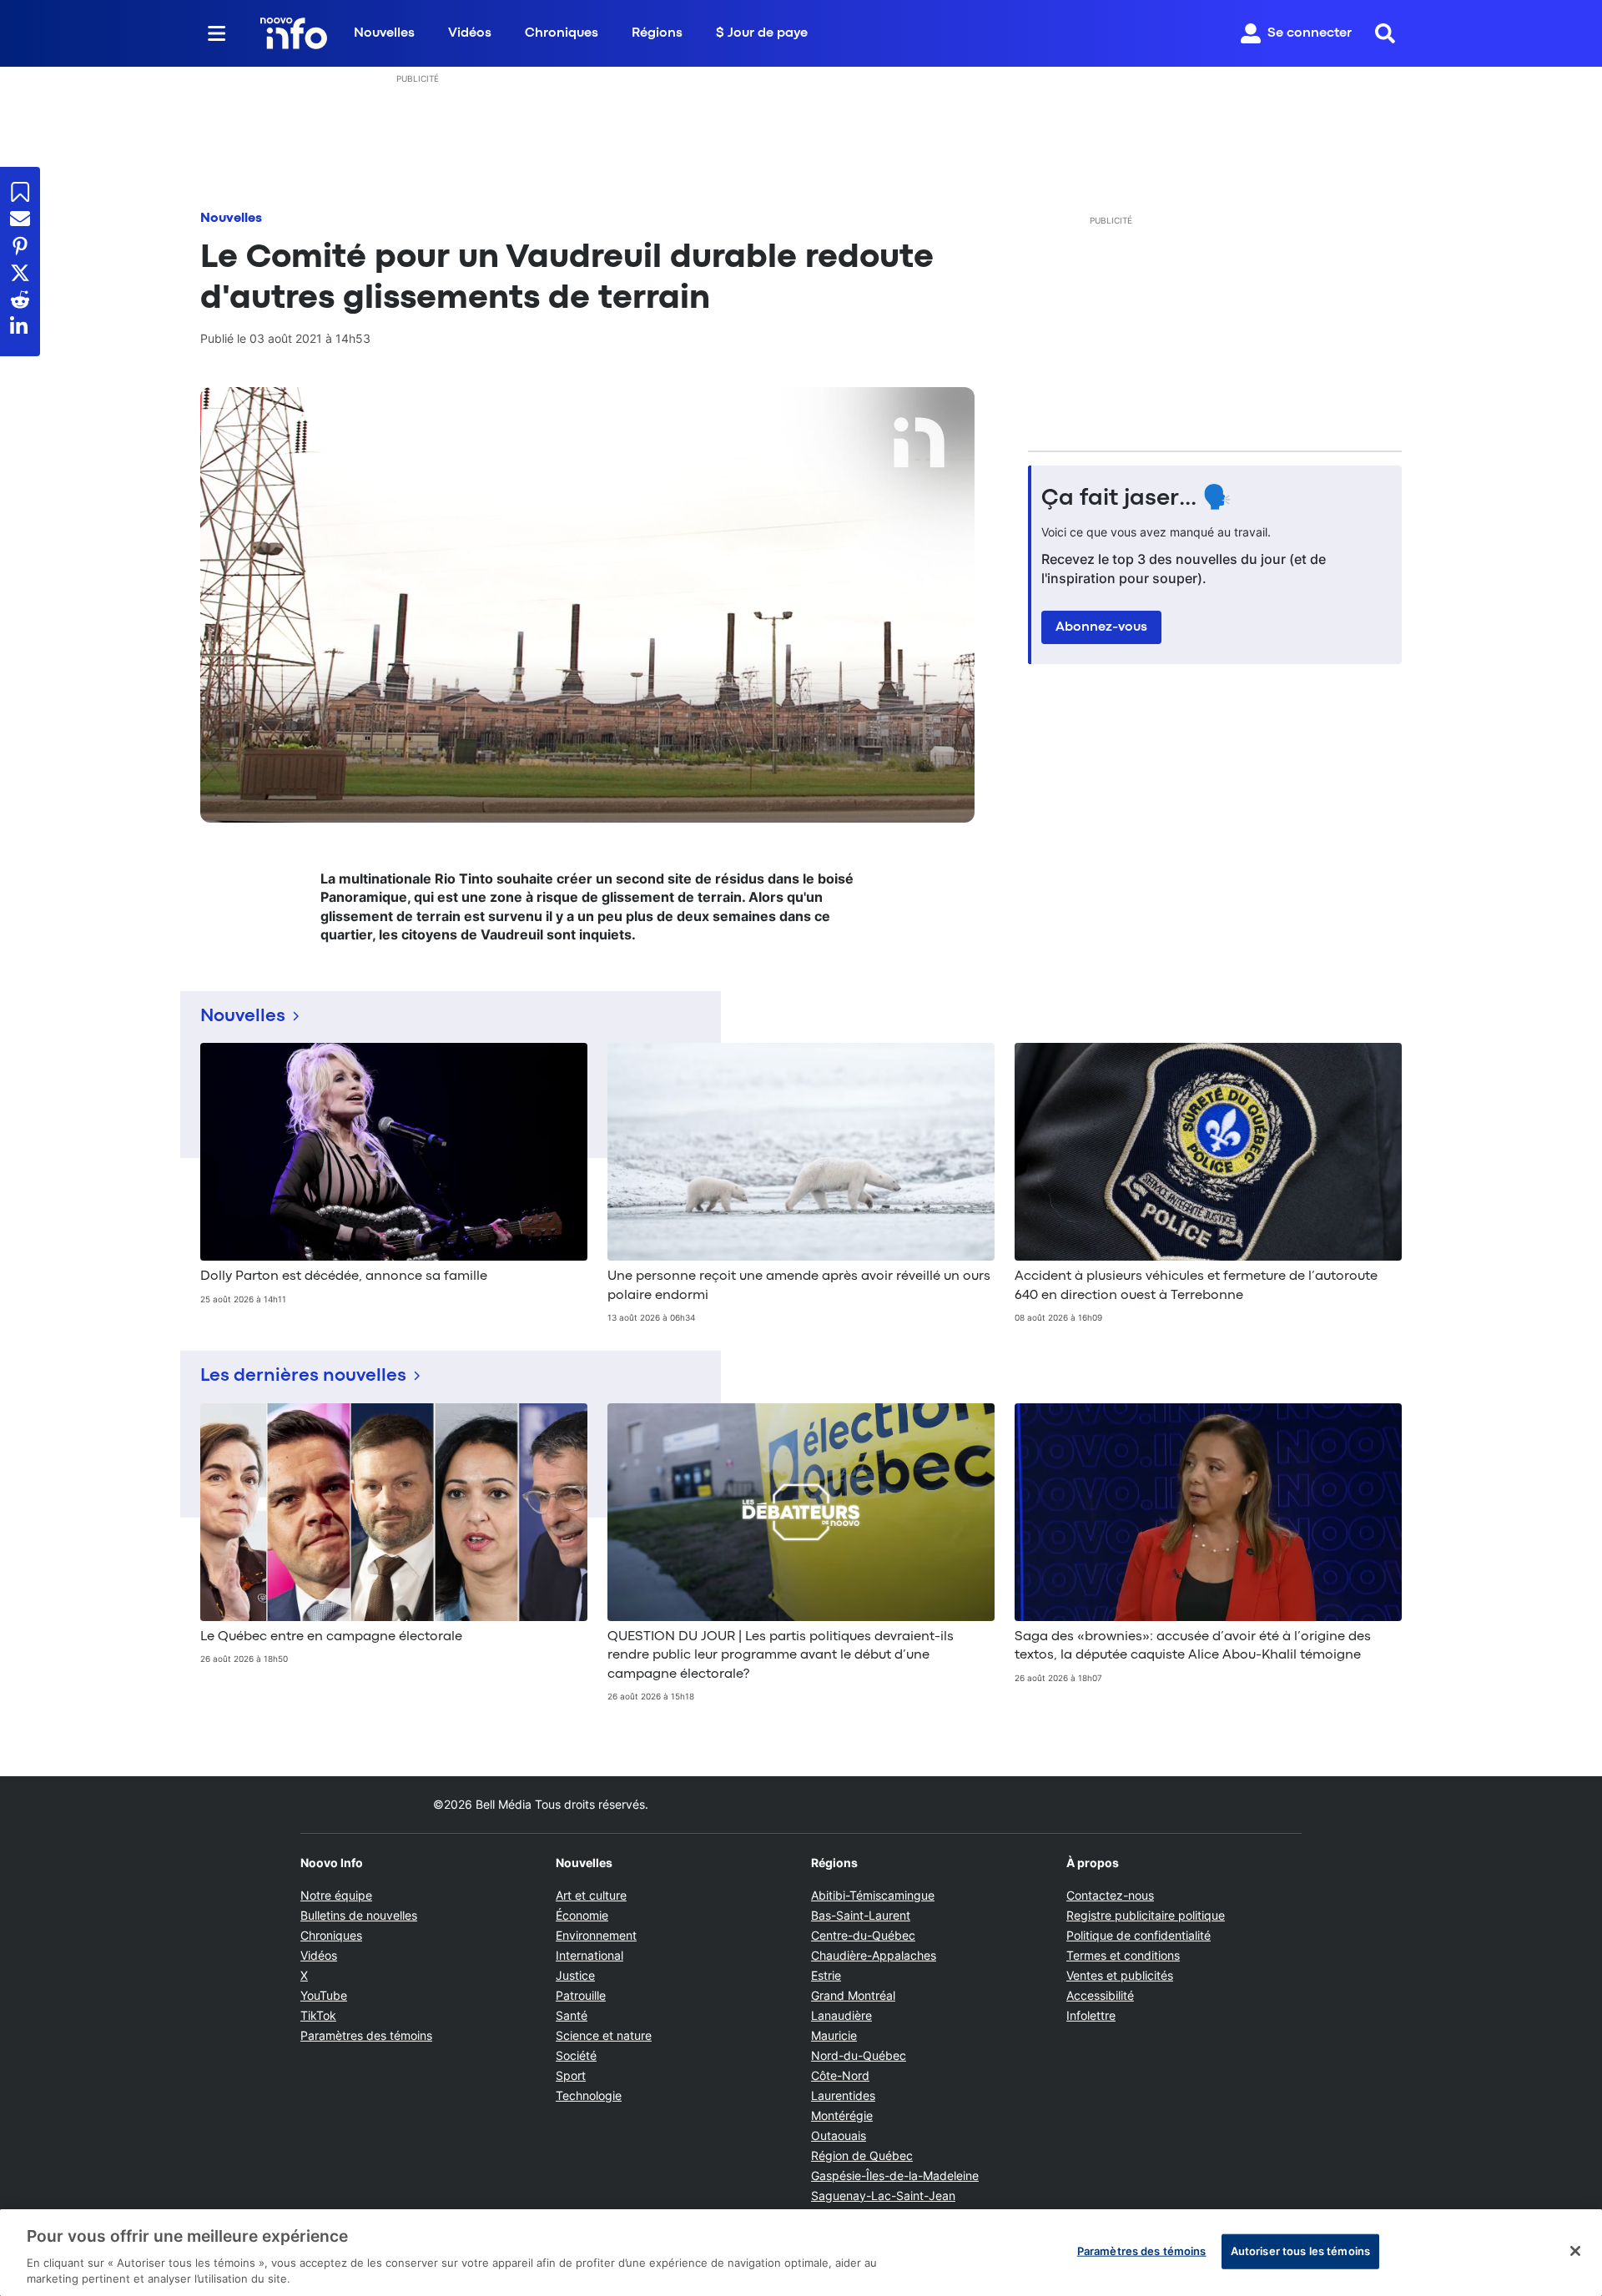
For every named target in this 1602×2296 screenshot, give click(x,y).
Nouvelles (384, 33)
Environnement (596, 1935)
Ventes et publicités (1120, 1975)
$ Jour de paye (762, 33)
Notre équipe (336, 1895)
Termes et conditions (1123, 1955)
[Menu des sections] (217, 33)
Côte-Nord (840, 2075)
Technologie (589, 2095)
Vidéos (470, 33)
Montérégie (842, 2115)
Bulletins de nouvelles (359, 1915)
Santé (572, 2015)
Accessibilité (1100, 1995)
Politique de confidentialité (1139, 1935)
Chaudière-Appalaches (874, 1955)
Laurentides (843, 2095)
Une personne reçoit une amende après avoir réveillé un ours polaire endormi (799, 1286)
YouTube (324, 1995)
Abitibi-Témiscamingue (873, 1895)
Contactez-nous (1110, 1895)
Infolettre (1091, 2015)
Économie (582, 1915)
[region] (801, 2253)
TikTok (318, 2015)
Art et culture (591, 1895)
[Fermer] (1575, 2251)
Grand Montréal (853, 1995)
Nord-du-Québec (859, 2055)
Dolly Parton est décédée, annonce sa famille (344, 1276)
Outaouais (839, 2135)
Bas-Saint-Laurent (861, 1915)
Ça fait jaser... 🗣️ (1136, 499)
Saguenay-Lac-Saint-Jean (883, 2195)
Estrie (826, 1975)
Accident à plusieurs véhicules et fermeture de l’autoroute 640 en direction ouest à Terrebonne (1196, 1286)
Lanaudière (841, 2015)
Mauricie (834, 2035)
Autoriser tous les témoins (1300, 2251)
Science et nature (604, 2035)
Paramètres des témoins (366, 2036)
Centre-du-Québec (863, 1935)
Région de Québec (862, 2155)
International (589, 1955)
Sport (571, 2075)
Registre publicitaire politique (1146, 1915)
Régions (657, 33)
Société (576, 2055)
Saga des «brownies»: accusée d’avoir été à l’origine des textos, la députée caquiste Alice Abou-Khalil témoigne (1193, 1646)
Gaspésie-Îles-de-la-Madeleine (895, 2175)
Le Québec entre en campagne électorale (331, 1637)
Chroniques (562, 33)
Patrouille (581, 1995)
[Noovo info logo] (294, 33)
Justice (575, 1975)
